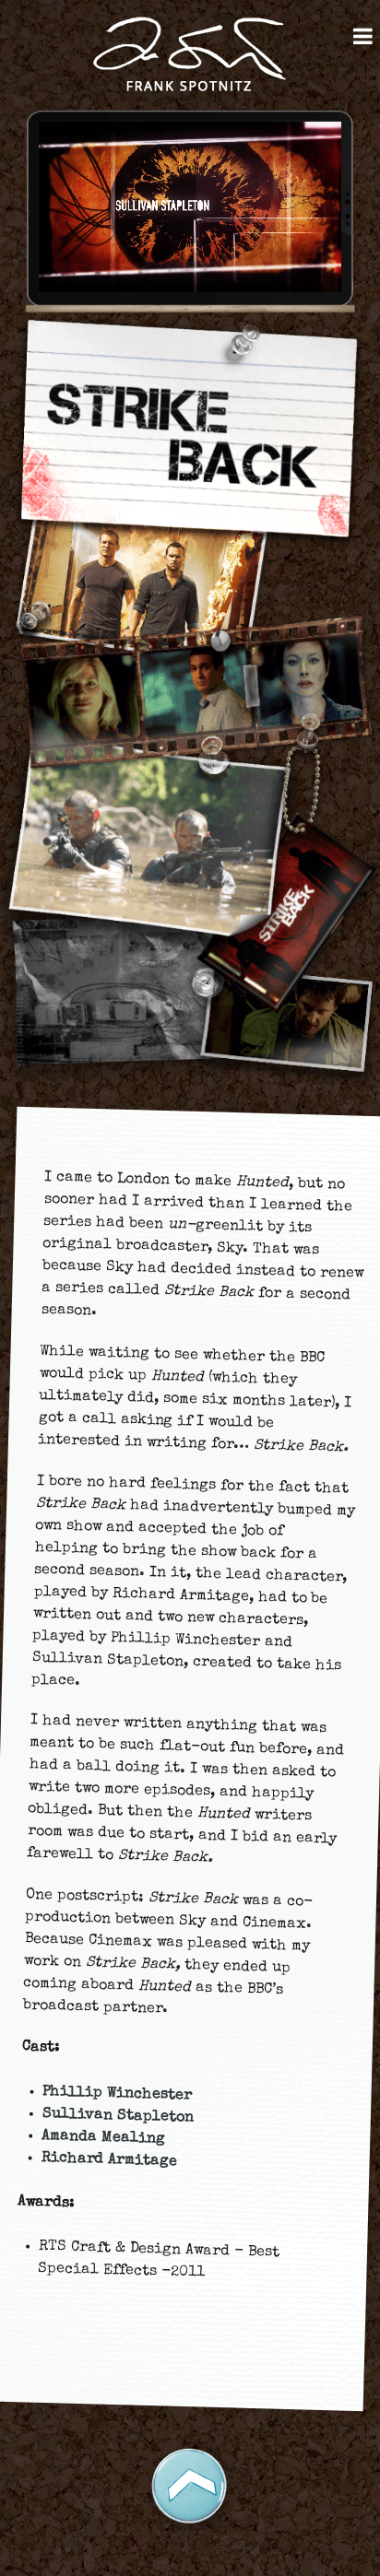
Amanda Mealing (103, 2138)
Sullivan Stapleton (118, 2116)
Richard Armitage (109, 2160)
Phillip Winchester (117, 2094)
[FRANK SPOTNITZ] (190, 56)
